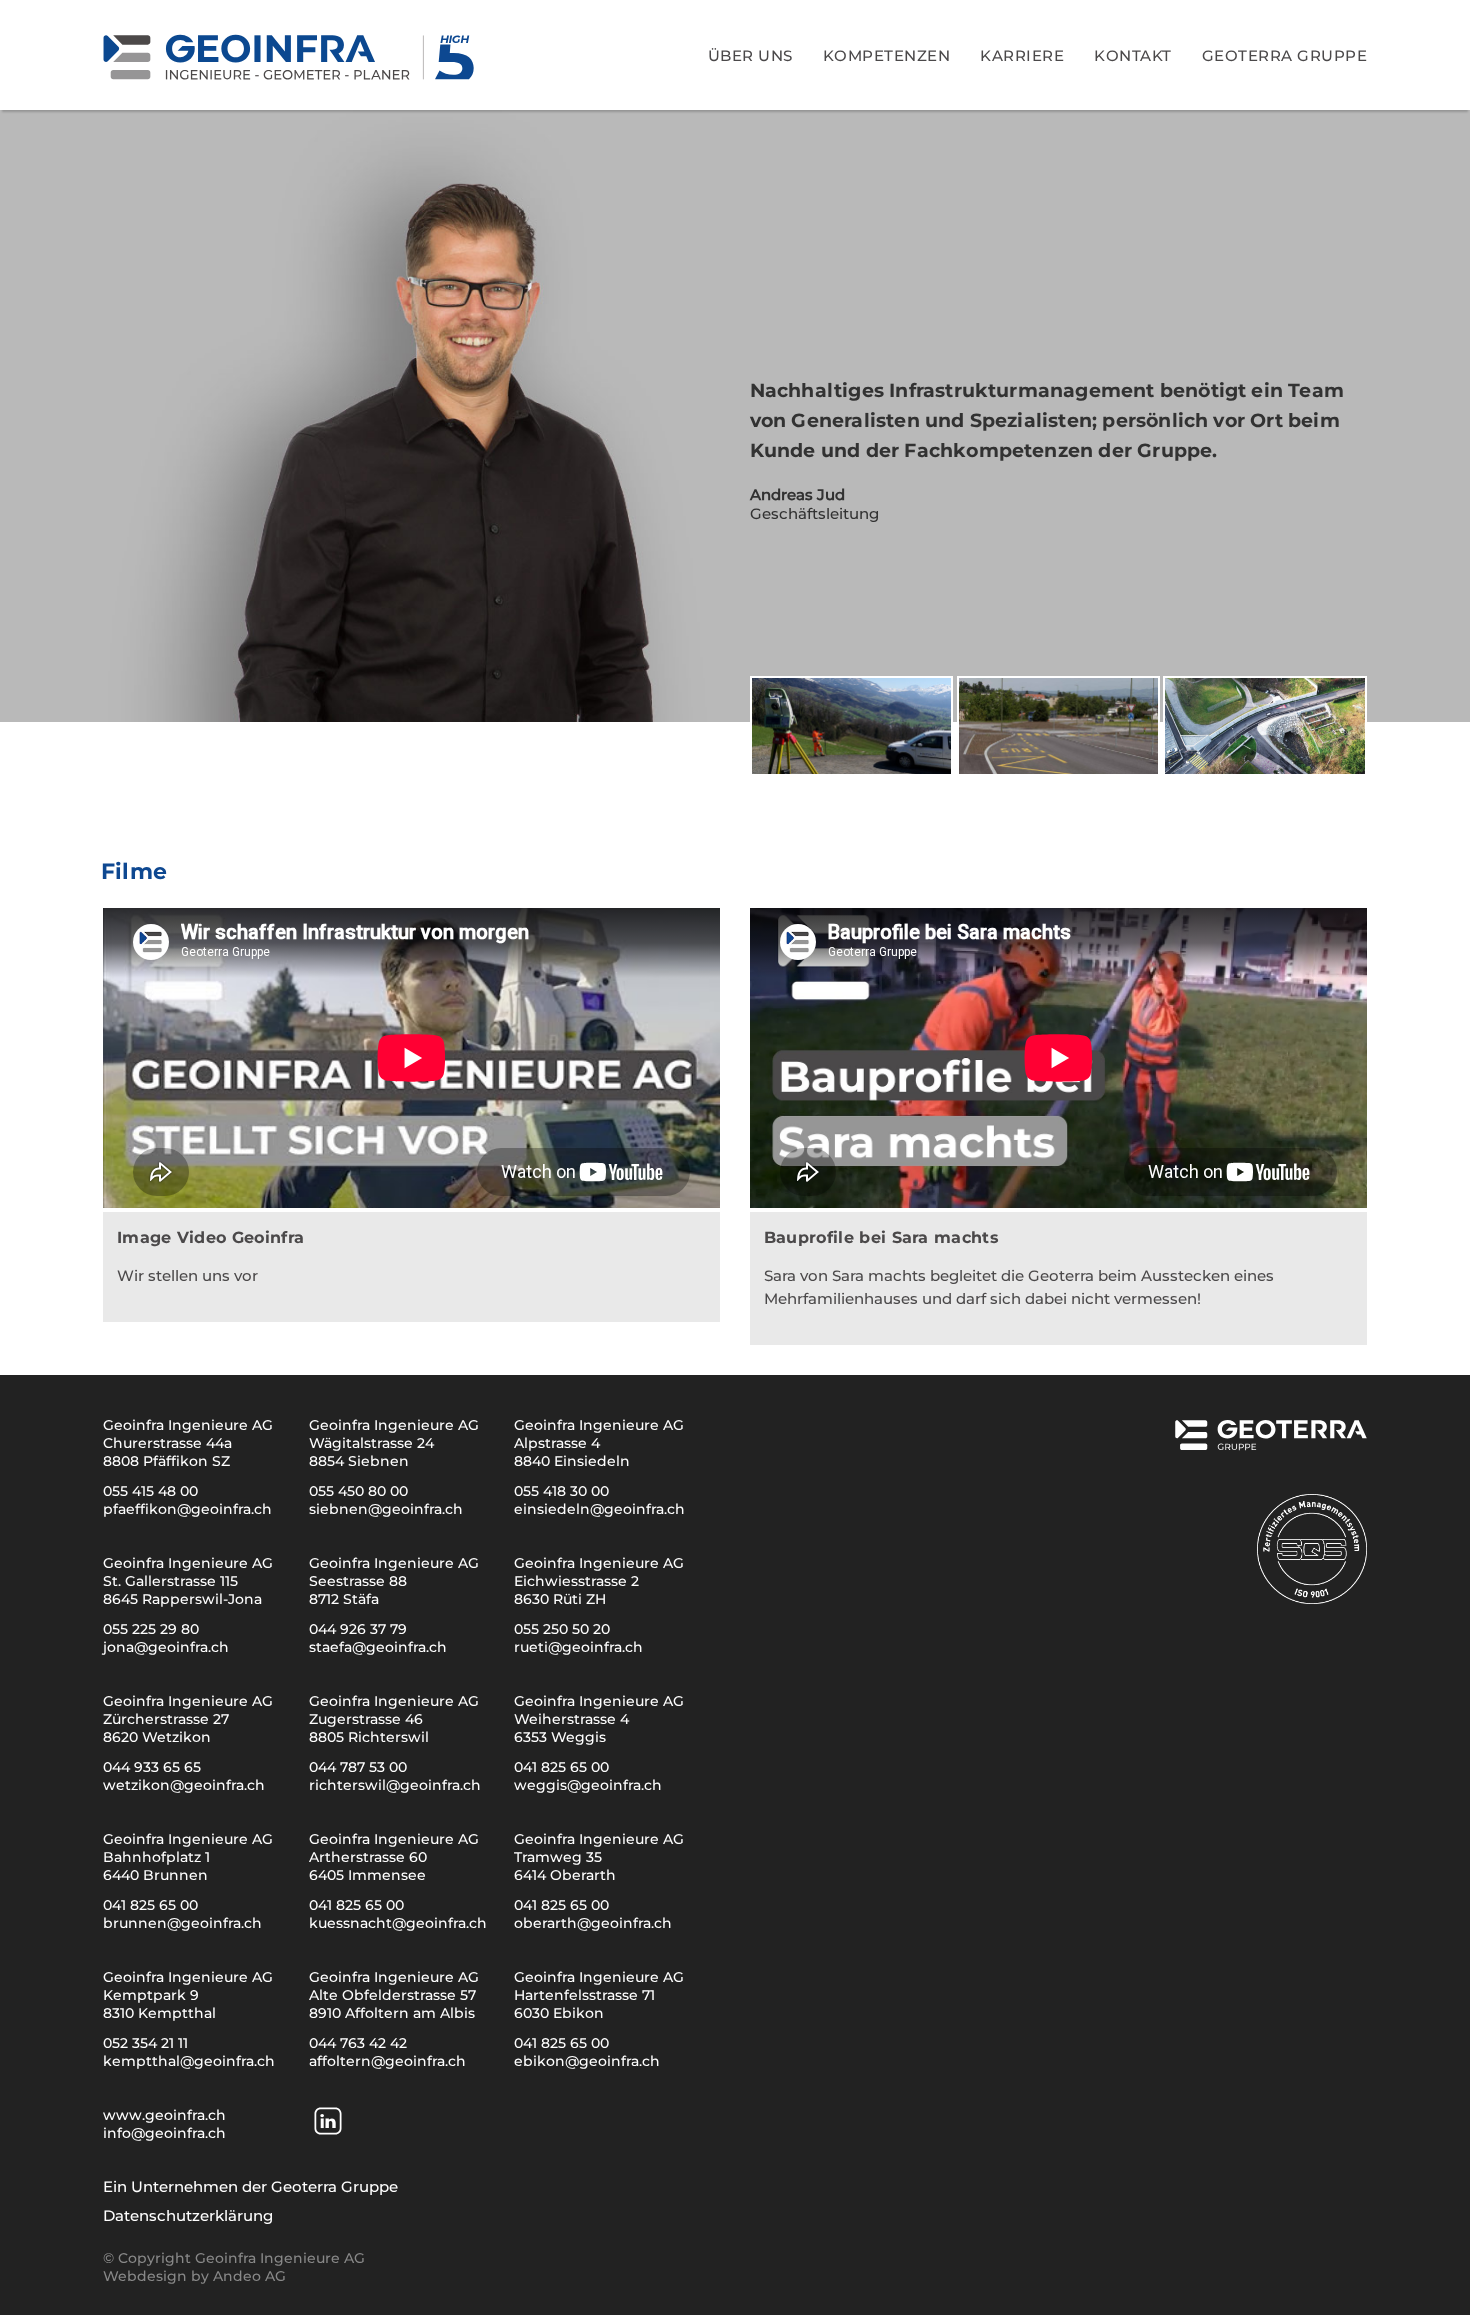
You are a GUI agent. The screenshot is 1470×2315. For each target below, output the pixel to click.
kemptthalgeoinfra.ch (189, 2061)
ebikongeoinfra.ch (587, 2061)
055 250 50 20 (562, 1629)
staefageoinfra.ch (378, 1647)
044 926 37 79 (358, 1629)
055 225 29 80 (151, 1629)
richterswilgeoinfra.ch (395, 1785)
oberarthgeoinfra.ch (593, 1923)
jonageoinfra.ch (166, 1647)
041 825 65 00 (561, 1767)
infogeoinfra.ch (164, 2133)
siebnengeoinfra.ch (386, 1509)
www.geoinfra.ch (164, 2115)
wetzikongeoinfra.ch (184, 1785)
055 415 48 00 (150, 1491)
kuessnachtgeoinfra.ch (398, 1923)
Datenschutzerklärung (188, 2215)
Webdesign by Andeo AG (194, 2276)
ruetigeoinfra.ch (578, 1647)
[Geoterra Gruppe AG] (1269, 1443)
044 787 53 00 (358, 1767)
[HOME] (291, 54)
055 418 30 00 (561, 1491)
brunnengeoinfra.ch (182, 1923)
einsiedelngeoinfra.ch (599, 1509)
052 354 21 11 (145, 2043)
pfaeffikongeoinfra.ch (187, 1509)
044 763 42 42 (358, 2043)
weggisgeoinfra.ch (588, 1785)
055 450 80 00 (358, 1491)
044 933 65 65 (152, 1767)
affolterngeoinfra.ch (387, 2061)
